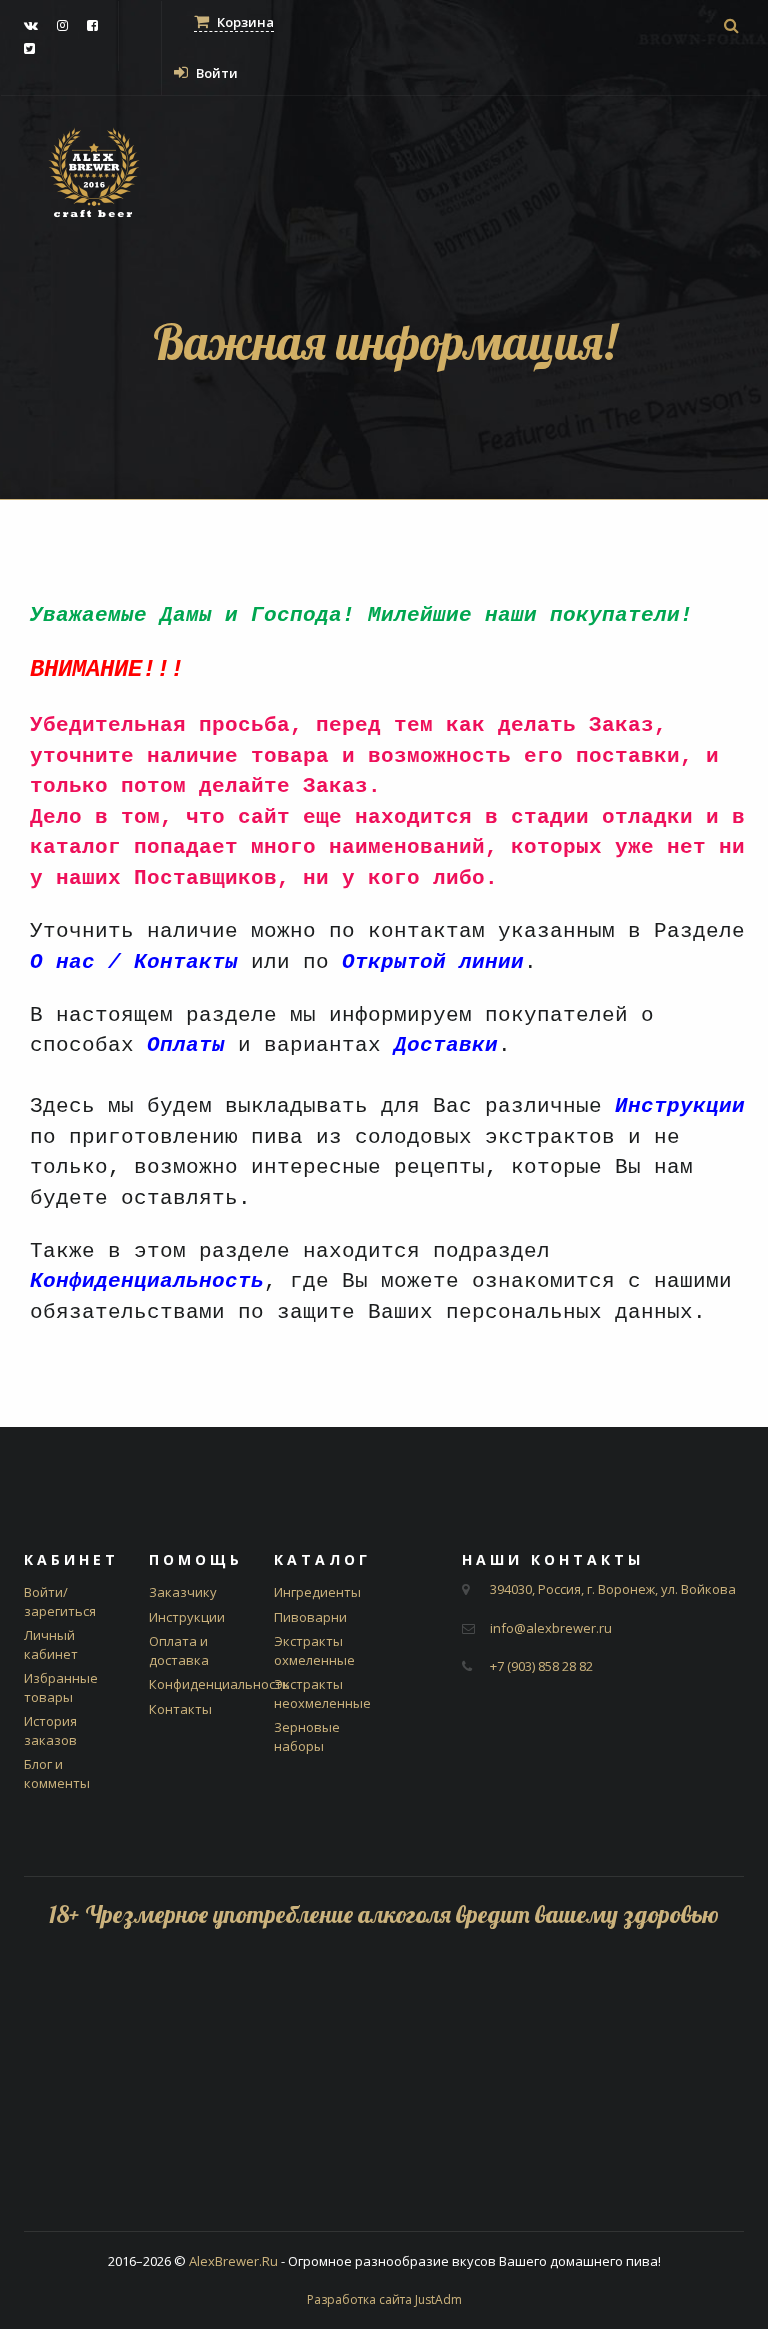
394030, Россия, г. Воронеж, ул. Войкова (613, 1589)
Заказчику (183, 1592)
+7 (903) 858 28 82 (541, 1666)
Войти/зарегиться (60, 1601)
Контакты (180, 1709)
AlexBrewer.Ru (233, 2261)
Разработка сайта (384, 2299)
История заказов (50, 1730)
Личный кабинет (51, 1644)
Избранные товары (61, 1687)
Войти (215, 73)
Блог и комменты (57, 1773)
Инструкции (187, 1617)
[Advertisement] (384, 2091)
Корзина (244, 22)
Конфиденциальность (219, 1684)
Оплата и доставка (179, 1650)
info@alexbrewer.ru (551, 1628)
